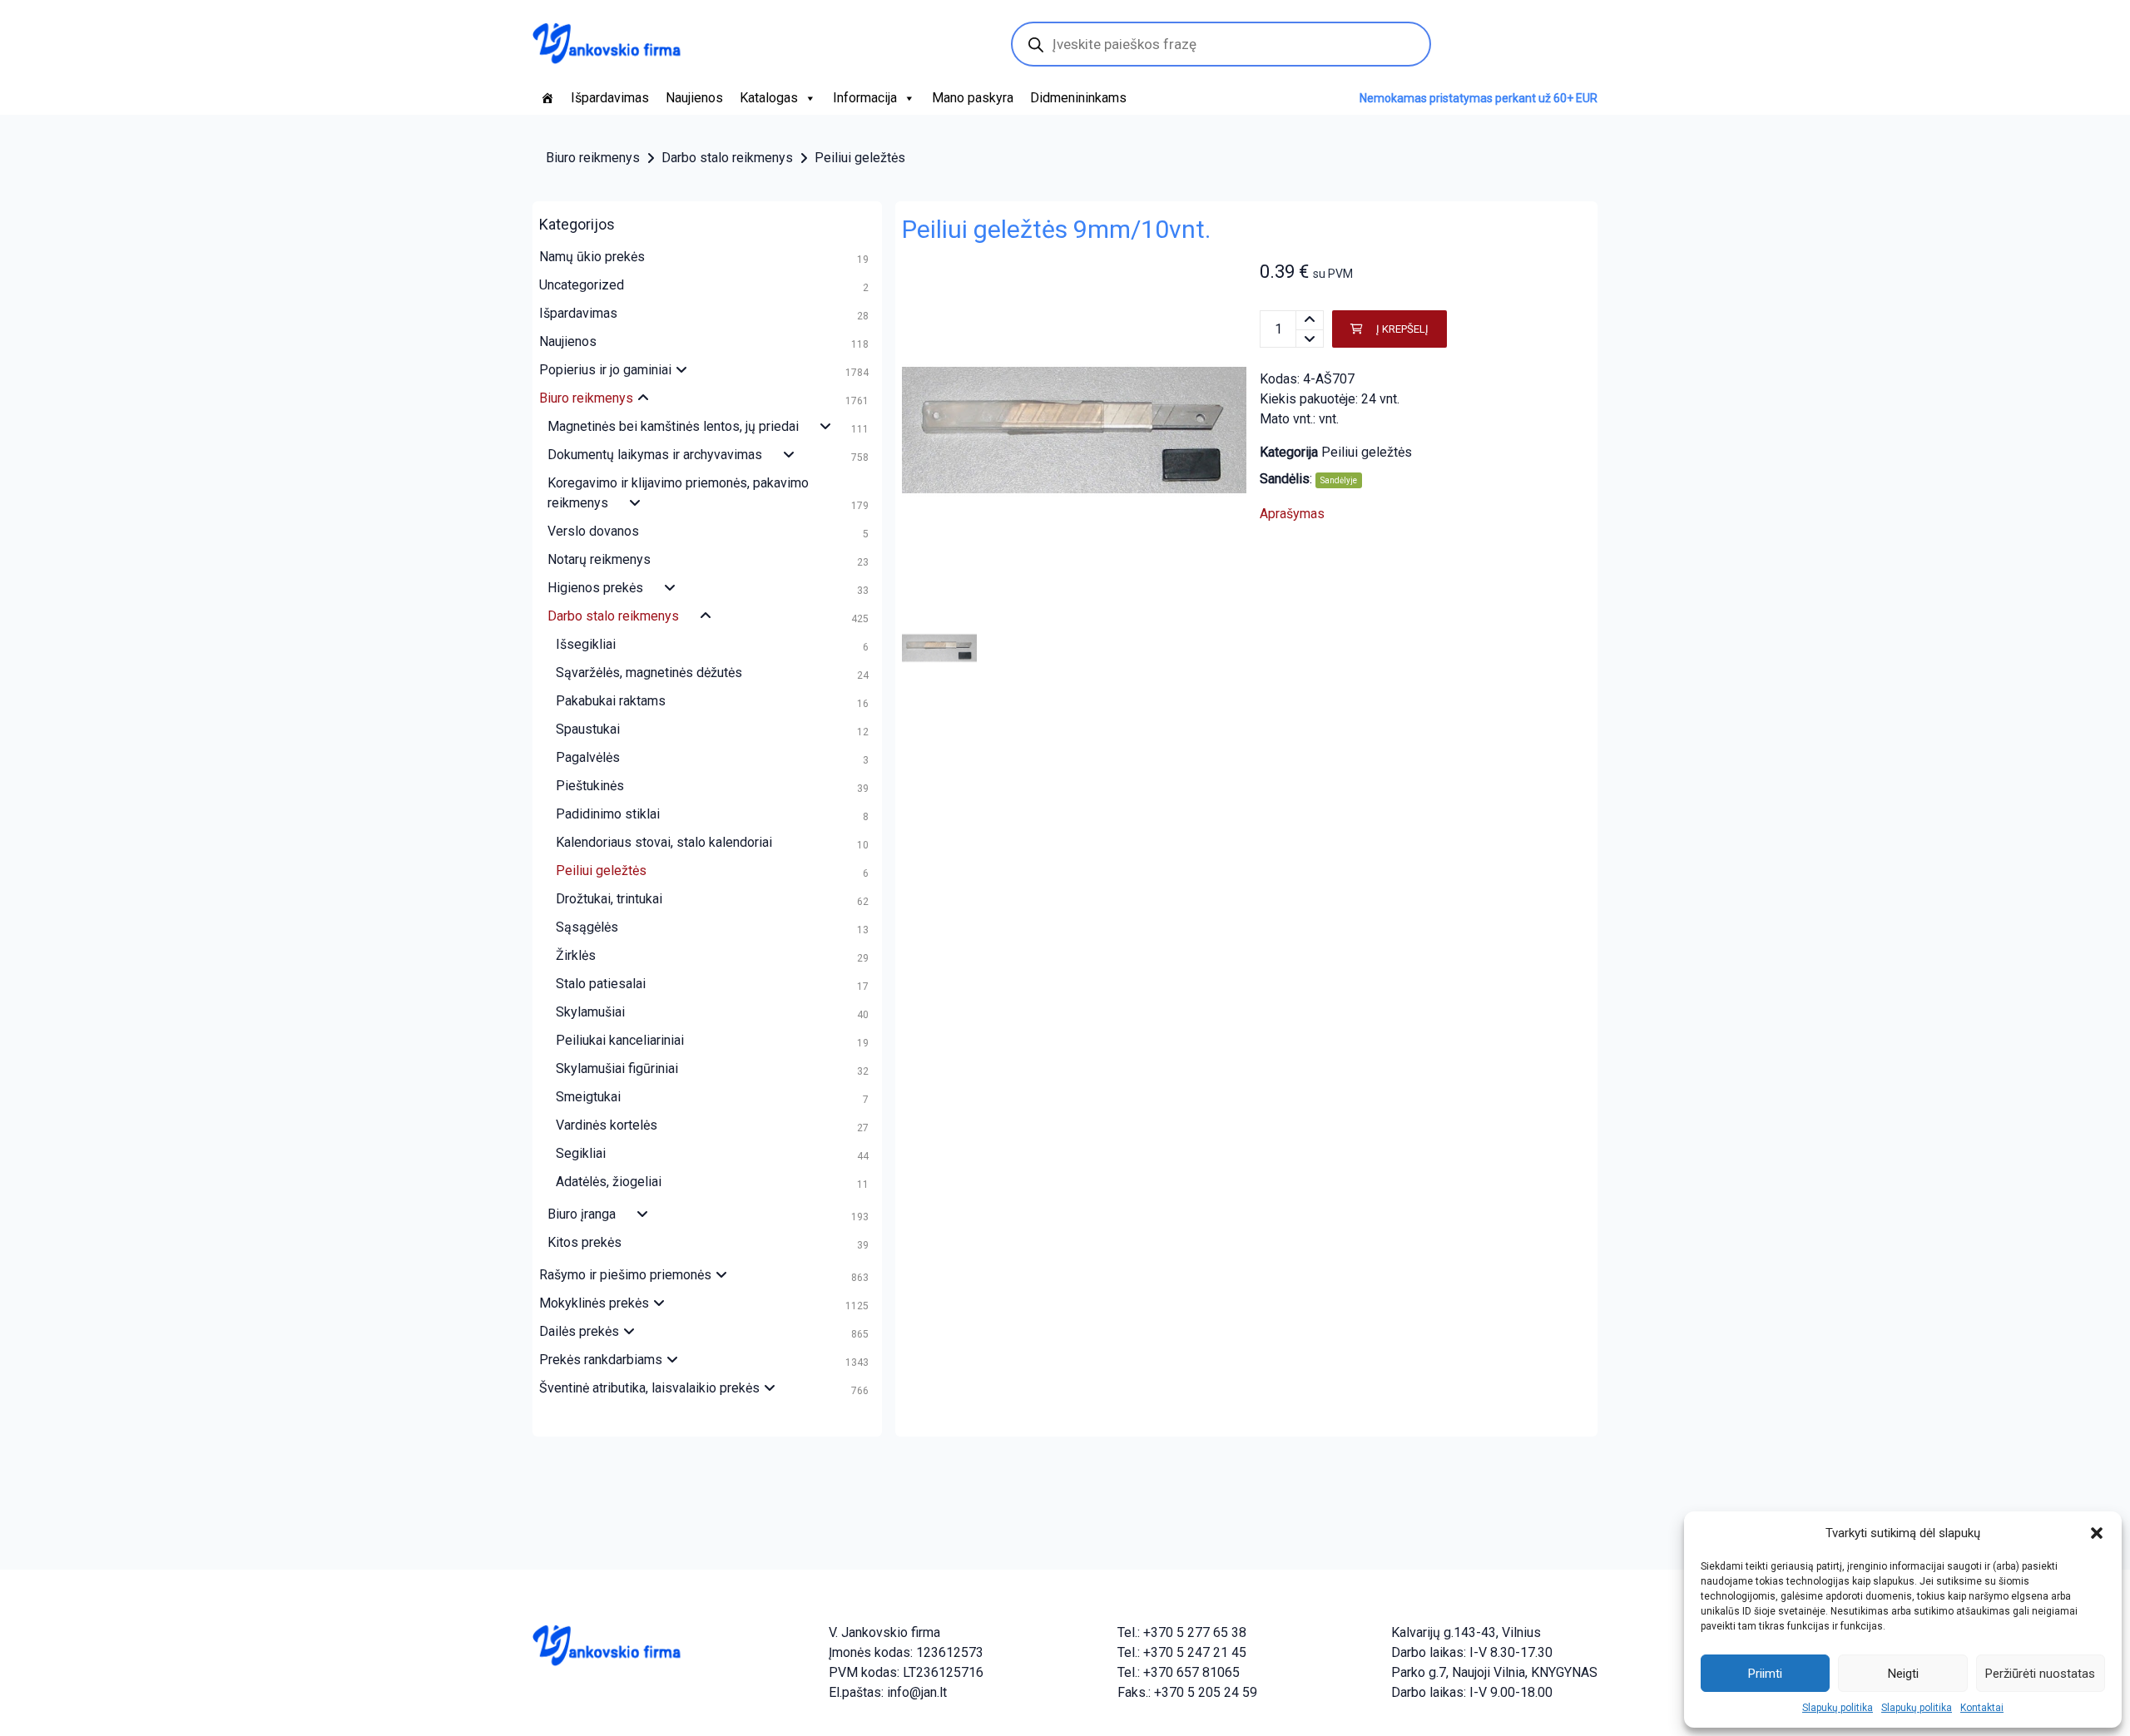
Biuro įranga (582, 1214)
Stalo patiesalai (601, 984)
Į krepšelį (1402, 329)
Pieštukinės (590, 786)
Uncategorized (582, 285)
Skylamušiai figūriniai (617, 1068)
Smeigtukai (588, 1097)
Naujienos (694, 98)
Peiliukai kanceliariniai (620, 1040)
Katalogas (769, 98)
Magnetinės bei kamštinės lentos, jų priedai (673, 426)
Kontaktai (1982, 1708)
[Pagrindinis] (547, 98)
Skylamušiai (590, 1012)
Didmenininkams (1078, 98)
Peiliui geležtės (860, 158)
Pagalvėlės (588, 757)
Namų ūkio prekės (592, 257)
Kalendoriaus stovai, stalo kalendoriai (664, 842)
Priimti (1765, 1674)
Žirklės (576, 955)
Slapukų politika (1838, 1708)
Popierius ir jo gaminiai (605, 370)
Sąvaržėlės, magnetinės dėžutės (649, 673)
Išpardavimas (610, 98)
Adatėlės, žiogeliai (609, 1182)
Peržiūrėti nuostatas (2040, 1674)
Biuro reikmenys (593, 158)
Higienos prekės (595, 588)
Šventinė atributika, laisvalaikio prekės (649, 1388)
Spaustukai (588, 729)
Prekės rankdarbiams (601, 1360)
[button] (2097, 1533)
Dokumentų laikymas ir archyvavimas (655, 455)
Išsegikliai (586, 644)
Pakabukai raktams (611, 701)
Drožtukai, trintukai (609, 899)
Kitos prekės (585, 1242)
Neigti (1903, 1674)
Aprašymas (1292, 514)
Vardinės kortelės (607, 1125)
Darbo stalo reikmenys (727, 158)
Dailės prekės (579, 1331)
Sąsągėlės (587, 927)
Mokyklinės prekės (594, 1303)
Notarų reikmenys (599, 559)
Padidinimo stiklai (608, 814)
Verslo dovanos (593, 531)
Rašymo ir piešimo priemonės (625, 1275)
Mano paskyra (973, 98)
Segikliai (581, 1153)
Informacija (865, 98)
